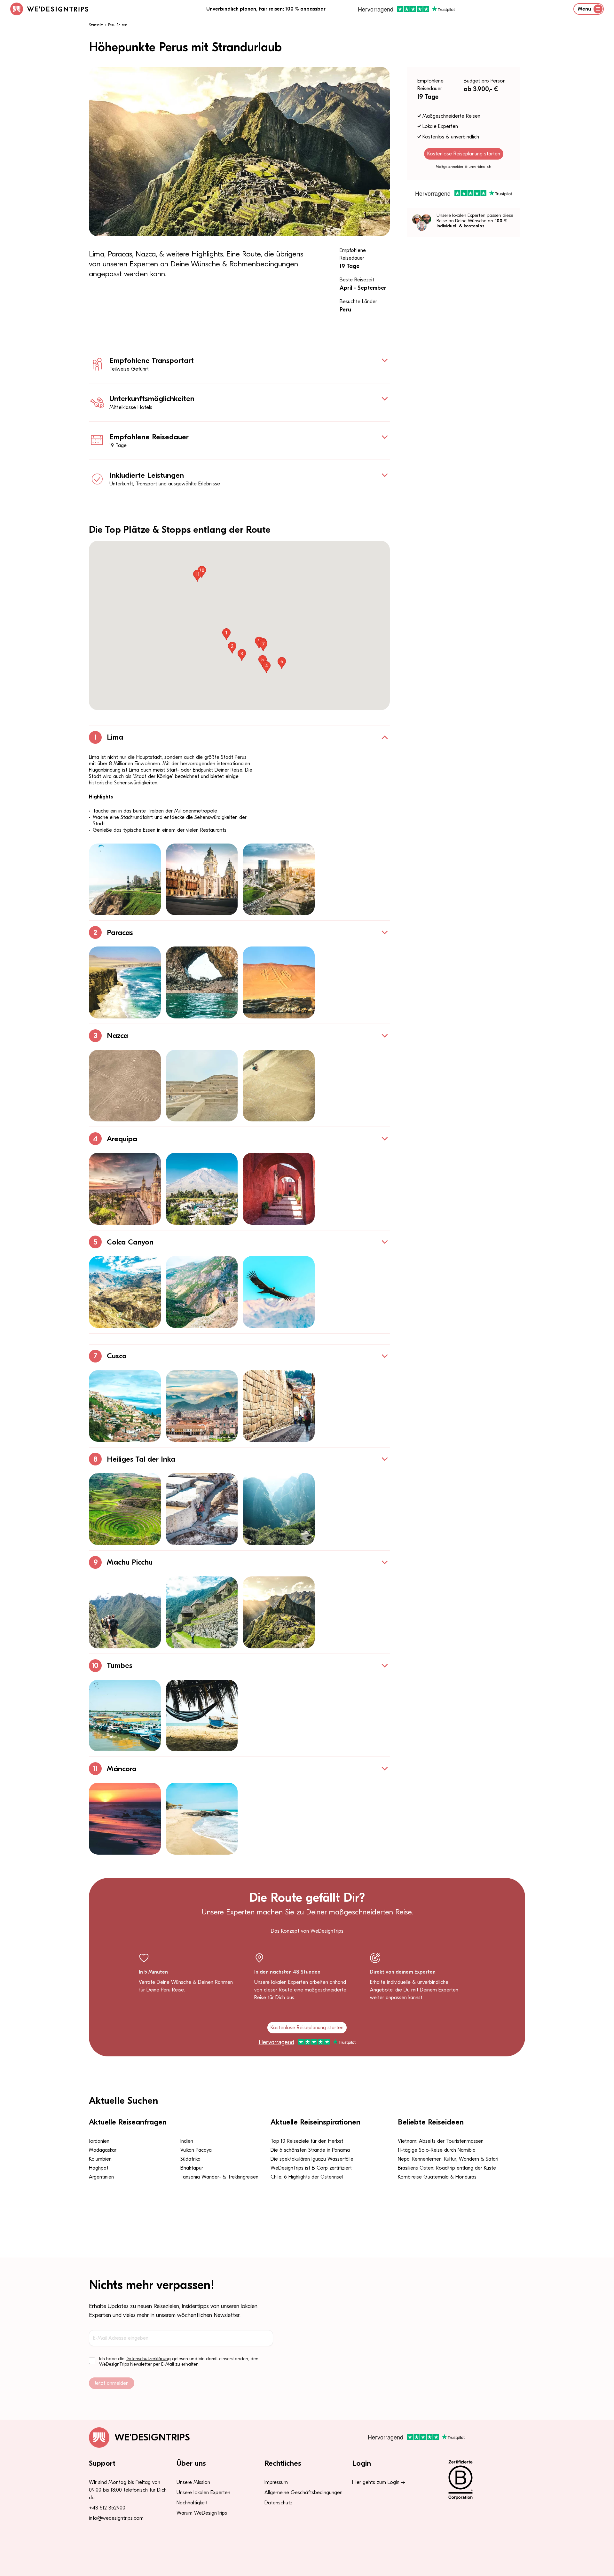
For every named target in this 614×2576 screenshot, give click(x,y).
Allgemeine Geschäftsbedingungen (303, 2493)
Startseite (96, 25)
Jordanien (99, 2141)
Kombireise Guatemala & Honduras (437, 2177)
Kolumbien (100, 2159)
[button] (226, 634)
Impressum (276, 2482)
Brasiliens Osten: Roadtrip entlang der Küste (447, 2168)
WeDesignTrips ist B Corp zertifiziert (311, 2168)
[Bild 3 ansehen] (279, 880)
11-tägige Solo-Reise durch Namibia (437, 2150)
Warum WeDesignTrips (202, 2513)
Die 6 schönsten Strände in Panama (310, 2150)
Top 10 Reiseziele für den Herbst (307, 2141)
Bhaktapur (192, 2168)
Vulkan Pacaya (196, 2150)
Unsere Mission (193, 2482)
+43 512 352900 (107, 2508)
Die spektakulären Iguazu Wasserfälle (312, 2159)
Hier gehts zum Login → (379, 2482)
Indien (187, 2141)
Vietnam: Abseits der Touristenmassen (441, 2141)
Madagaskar (103, 2150)
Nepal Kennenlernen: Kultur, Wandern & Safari (448, 2159)
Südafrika (190, 2159)
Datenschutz (279, 2503)
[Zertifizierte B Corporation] (483, 2480)
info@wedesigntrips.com (116, 2518)
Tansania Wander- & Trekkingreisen (219, 2177)
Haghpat (99, 2168)
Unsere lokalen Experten (203, 2493)
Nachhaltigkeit (192, 2503)
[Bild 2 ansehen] (202, 880)
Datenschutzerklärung (148, 2359)
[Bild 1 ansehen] (125, 880)
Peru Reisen (118, 25)
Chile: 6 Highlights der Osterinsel (307, 2177)
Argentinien (101, 2177)
